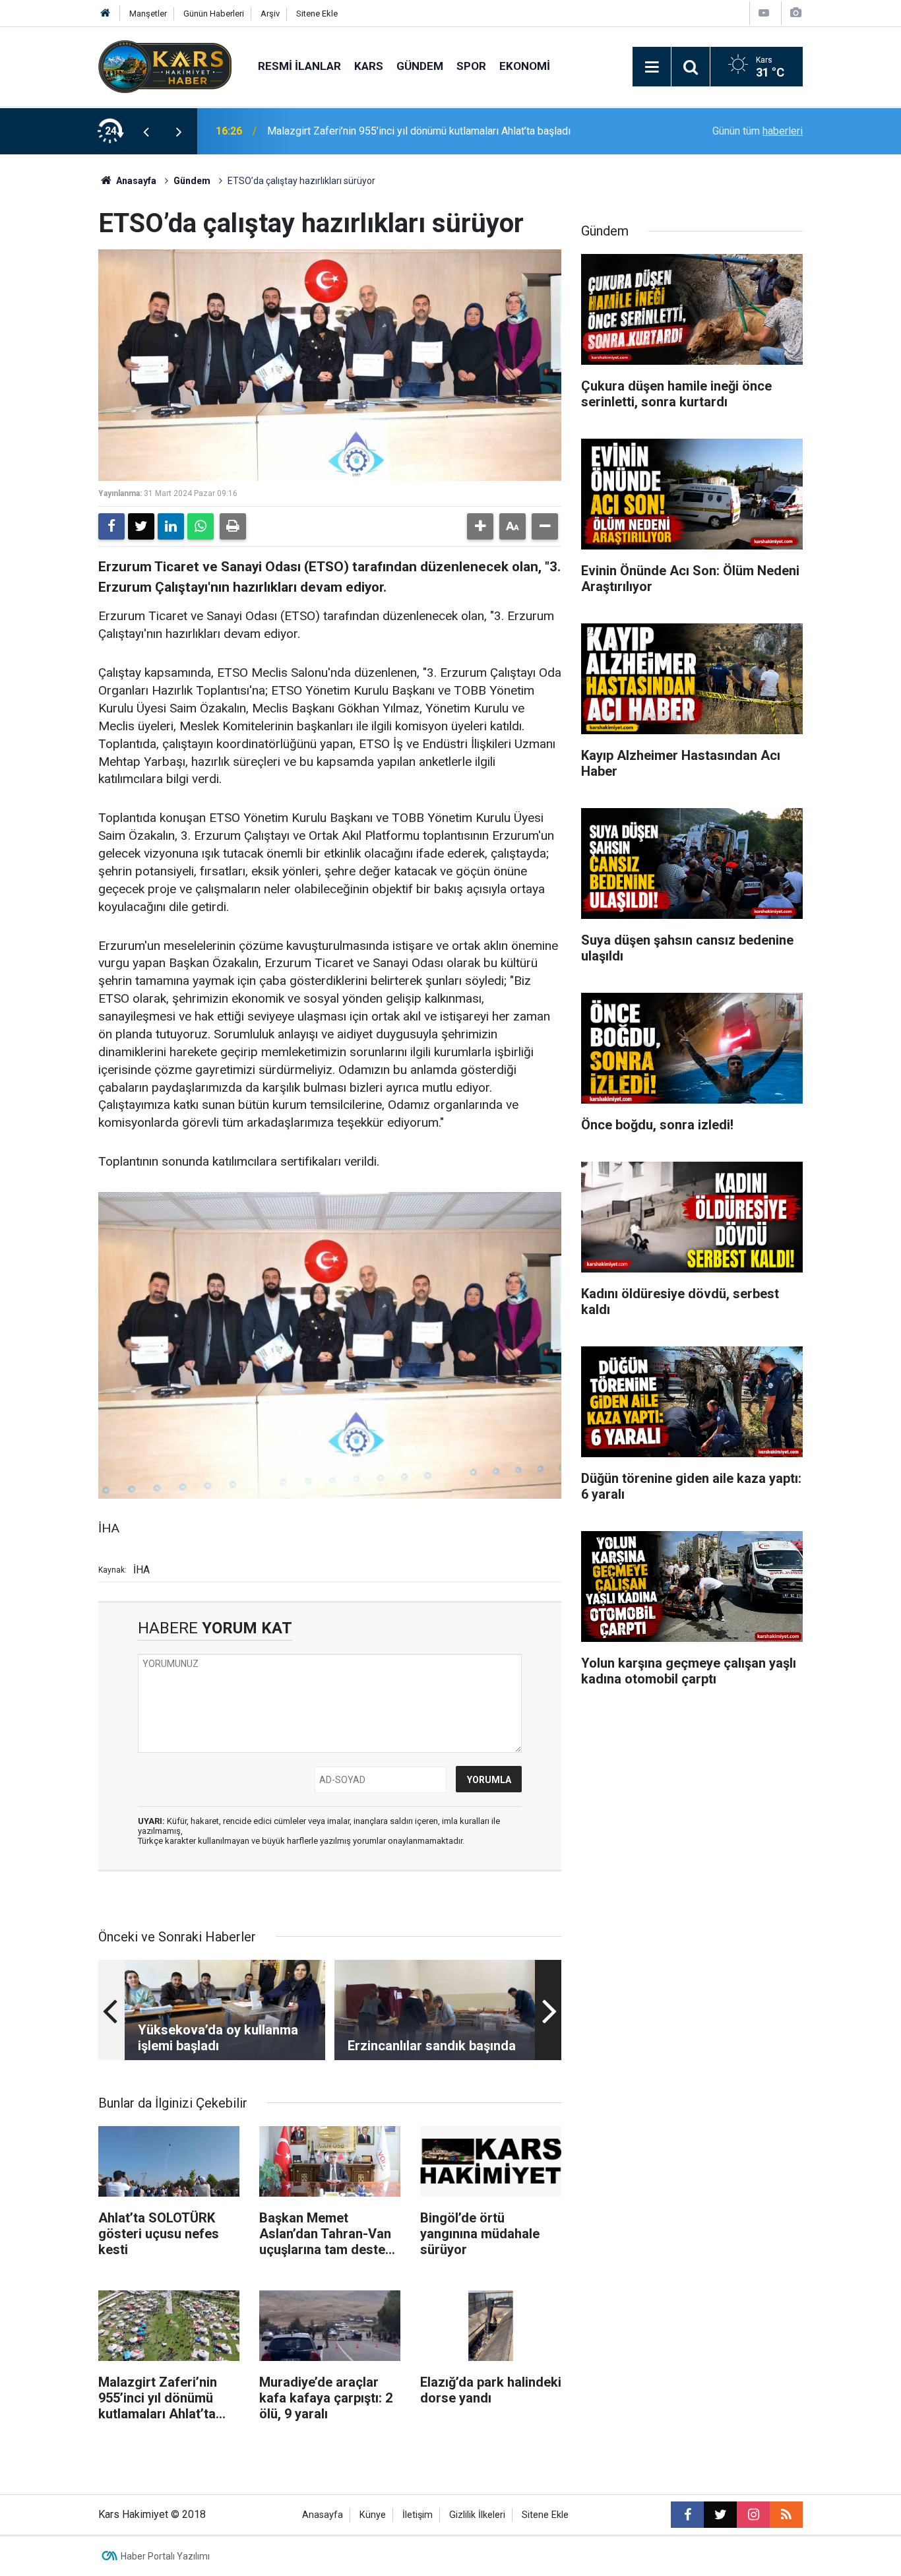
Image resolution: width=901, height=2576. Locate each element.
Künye (373, 2515)
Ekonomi (525, 66)
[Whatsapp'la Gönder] (201, 526)
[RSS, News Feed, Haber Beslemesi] (786, 2515)
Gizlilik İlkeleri (477, 2515)
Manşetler (148, 14)
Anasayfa (135, 181)
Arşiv (270, 14)
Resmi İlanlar (299, 66)
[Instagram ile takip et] (753, 2515)
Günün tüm (758, 131)
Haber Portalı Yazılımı (165, 2556)
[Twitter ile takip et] (720, 2515)
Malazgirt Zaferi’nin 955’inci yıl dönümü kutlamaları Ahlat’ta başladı (419, 131)
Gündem (420, 66)
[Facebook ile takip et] (687, 2515)
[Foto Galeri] (795, 13)
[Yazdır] (233, 526)
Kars (369, 66)
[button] (480, 526)
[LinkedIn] (171, 526)
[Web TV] (764, 13)
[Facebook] (111, 526)
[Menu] (652, 67)
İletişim (418, 2515)
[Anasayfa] (106, 14)
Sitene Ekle (317, 14)
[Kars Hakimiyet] (165, 66)
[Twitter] (141, 526)
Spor (471, 66)
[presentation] (146, 131)
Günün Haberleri (214, 14)
